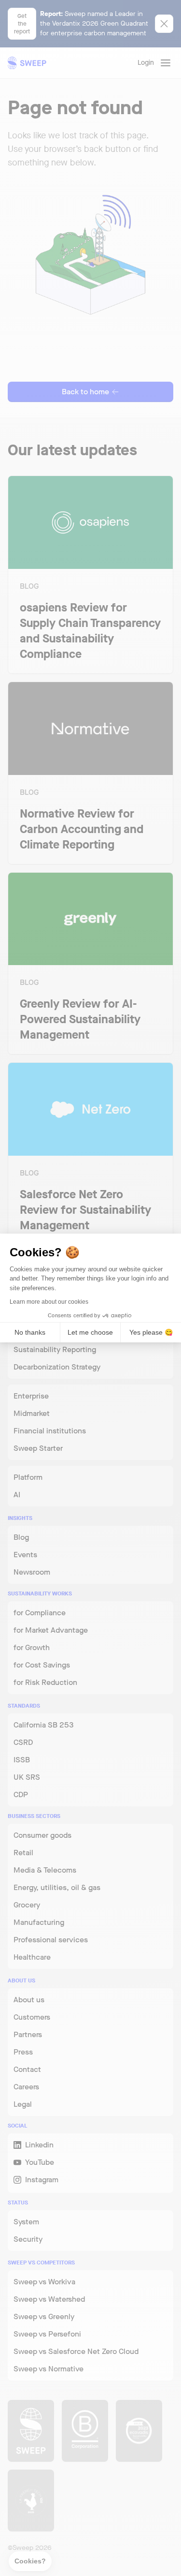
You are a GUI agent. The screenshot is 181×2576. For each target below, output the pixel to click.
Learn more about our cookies (49, 1302)
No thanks (30, 1332)
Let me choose (90, 1332)
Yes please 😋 (151, 1332)
